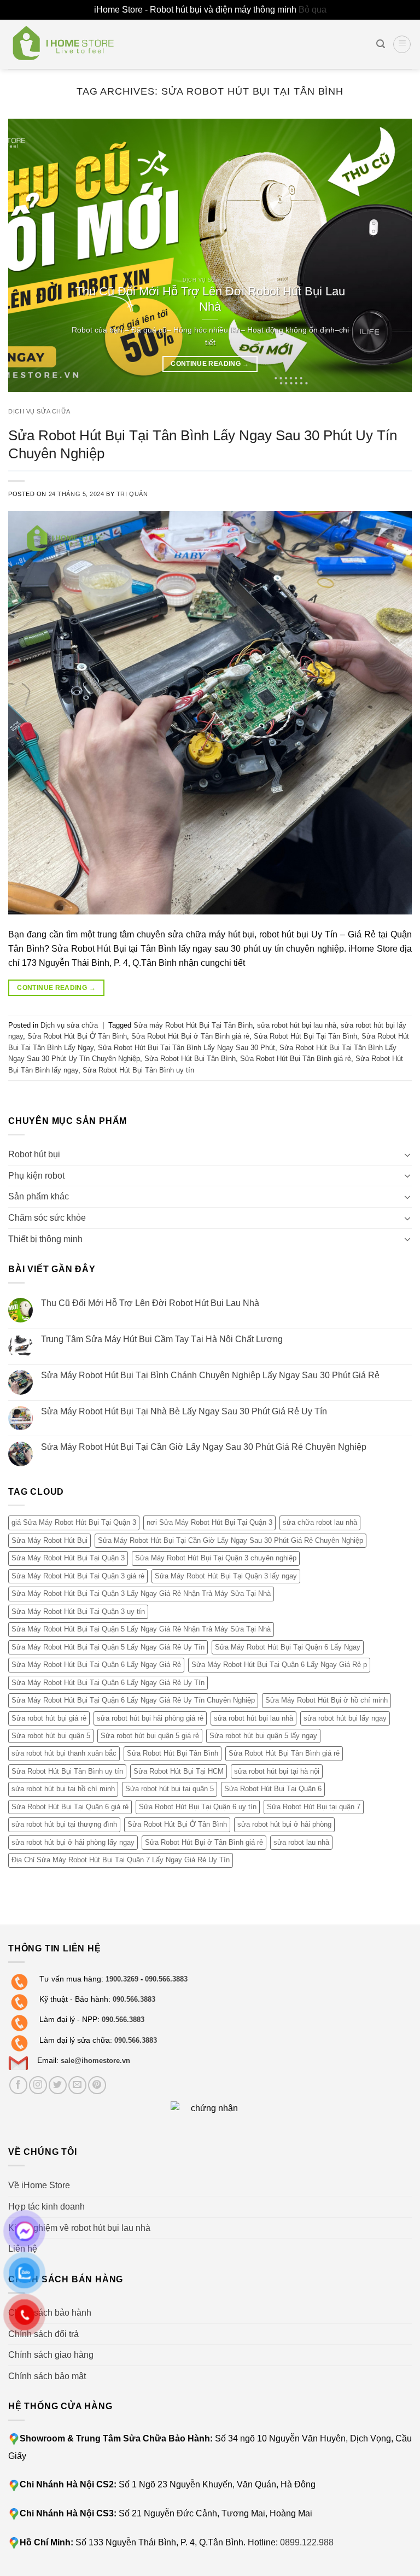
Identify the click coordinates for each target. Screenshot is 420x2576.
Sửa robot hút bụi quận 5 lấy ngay (263, 1736)
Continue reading (210, 364)
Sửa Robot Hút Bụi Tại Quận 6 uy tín (198, 1807)
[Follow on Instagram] (38, 2085)
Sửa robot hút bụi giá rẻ (49, 1718)
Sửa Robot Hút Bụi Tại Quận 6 (273, 1789)
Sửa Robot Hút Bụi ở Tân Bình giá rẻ (190, 1036)
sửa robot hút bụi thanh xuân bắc (64, 1753)
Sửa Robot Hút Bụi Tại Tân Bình (305, 1036)
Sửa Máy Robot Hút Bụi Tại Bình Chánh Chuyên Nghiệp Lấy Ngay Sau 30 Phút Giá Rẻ (210, 1375)
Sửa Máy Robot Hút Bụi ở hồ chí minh (326, 1700)
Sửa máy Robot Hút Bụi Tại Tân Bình (193, 1025)
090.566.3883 (166, 1979)
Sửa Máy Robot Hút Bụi (49, 1540)
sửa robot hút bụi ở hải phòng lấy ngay (73, 1842)
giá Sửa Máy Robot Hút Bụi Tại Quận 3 (74, 1522)
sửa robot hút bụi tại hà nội (277, 1771)
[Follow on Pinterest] (97, 2085)
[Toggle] (407, 1155)
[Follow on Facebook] (18, 2085)
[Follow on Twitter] (58, 2085)
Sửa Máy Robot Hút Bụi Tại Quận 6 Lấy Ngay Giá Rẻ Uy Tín (108, 1682)
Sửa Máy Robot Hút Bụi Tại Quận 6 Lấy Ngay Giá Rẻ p (279, 1665)
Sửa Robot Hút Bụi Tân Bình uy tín (138, 1070)
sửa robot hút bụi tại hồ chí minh (63, 1789)
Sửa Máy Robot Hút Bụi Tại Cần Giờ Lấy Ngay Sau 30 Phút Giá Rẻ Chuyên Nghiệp (204, 1447)
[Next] (390, 255)
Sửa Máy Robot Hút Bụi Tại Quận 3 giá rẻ (78, 1576)
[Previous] (30, 255)
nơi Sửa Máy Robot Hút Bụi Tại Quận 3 (209, 1522)
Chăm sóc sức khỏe (47, 1218)
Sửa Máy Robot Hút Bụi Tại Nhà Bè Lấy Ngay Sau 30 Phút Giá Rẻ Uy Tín (184, 1411)
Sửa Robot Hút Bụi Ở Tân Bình (77, 1036)
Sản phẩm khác (39, 1196)
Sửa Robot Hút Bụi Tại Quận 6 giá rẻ (70, 1807)
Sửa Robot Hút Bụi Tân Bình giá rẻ (296, 1059)
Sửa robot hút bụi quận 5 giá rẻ (150, 1736)
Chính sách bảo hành (50, 2313)
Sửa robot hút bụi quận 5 (51, 1736)
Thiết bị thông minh (45, 1239)
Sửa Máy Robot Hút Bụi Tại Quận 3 (68, 1558)
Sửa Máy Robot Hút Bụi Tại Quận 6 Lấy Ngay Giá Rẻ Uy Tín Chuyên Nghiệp (133, 1700)
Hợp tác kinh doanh (46, 2207)
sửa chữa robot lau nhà (320, 1522)
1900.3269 (122, 1979)
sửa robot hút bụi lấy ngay (345, 1718)
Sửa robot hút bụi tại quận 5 (170, 1789)
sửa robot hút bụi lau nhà (297, 1025)
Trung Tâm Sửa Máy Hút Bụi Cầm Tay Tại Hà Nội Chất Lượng (162, 1339)
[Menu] (402, 44)
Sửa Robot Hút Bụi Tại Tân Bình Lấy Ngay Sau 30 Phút (186, 1048)
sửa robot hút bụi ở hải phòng (284, 1824)
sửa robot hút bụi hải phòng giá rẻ (150, 1718)
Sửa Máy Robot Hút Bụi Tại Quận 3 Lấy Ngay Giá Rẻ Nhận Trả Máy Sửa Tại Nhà (141, 1593)
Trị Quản (132, 494)
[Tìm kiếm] (381, 44)
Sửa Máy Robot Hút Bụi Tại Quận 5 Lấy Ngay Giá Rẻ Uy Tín (108, 1647)
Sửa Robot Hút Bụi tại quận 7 (314, 1807)
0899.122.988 (307, 2542)
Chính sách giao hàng (51, 2355)
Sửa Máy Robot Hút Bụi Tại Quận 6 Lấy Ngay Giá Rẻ (96, 1665)
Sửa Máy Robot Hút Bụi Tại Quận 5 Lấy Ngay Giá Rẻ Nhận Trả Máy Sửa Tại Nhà (141, 1629)
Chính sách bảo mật (47, 2376)
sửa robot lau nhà (301, 1842)
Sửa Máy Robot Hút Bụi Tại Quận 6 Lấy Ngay (288, 1647)
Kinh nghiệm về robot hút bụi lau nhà (79, 2228)
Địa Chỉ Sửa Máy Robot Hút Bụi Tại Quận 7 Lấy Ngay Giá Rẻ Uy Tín (121, 1860)
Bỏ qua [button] (313, 10)
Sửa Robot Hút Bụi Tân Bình (190, 1059)
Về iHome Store (39, 2185)
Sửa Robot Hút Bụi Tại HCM (179, 1771)
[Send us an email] (77, 2085)
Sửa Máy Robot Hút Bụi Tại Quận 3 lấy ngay (226, 1576)
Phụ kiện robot (36, 1176)
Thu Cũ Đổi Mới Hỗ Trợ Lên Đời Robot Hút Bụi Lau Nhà (150, 1303)
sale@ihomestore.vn (95, 2061)
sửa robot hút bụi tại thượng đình (64, 1824)
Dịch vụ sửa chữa (39, 411)
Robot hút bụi (34, 1154)
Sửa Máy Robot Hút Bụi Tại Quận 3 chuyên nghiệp (216, 1558)
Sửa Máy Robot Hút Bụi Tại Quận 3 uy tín (78, 1612)
